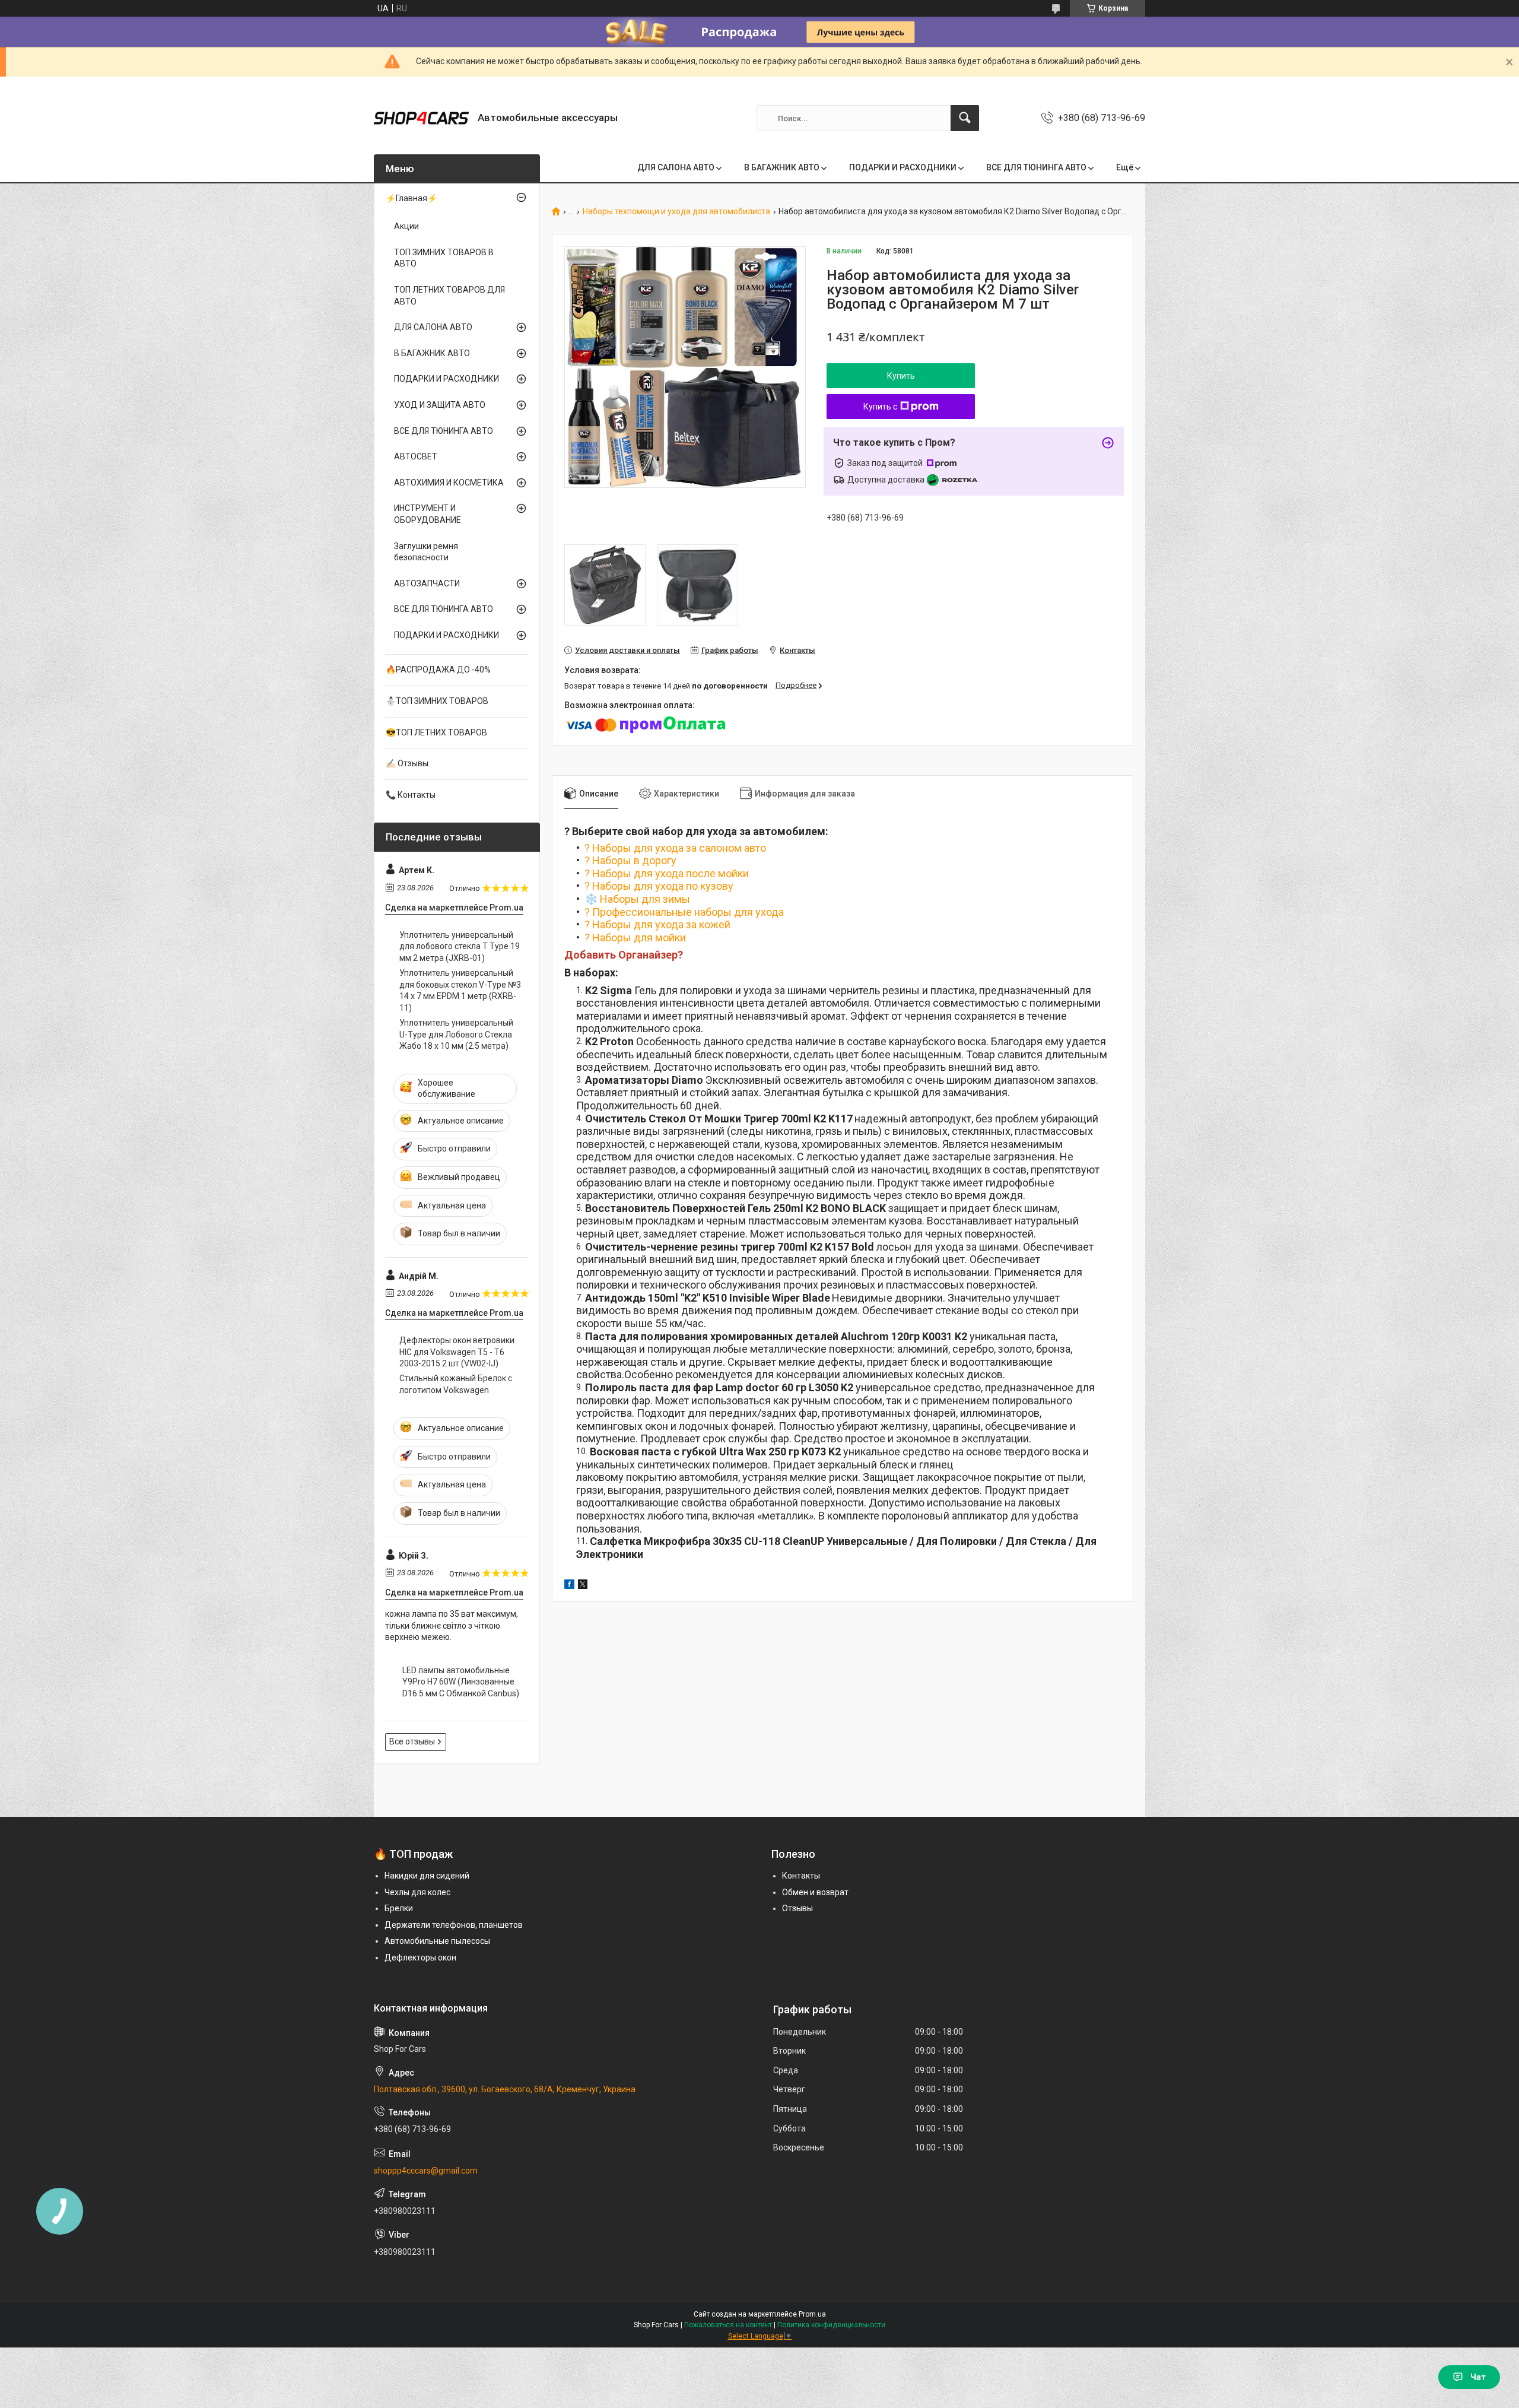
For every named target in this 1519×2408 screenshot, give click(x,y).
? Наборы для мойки (635, 937)
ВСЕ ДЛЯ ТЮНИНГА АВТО (1036, 167)
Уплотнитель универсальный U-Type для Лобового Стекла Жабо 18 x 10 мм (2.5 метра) (456, 1034)
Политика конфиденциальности (831, 2325)
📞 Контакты (411, 795)
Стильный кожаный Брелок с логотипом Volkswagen (456, 1384)
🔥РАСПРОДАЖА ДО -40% (438, 670)
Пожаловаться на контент (728, 2325)
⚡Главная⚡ (411, 198)
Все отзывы (412, 1741)
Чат (1478, 2377)
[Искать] (965, 118)
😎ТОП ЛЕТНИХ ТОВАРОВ (436, 732)
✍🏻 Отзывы (407, 763)
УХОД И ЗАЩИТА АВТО (440, 405)
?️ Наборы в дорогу (630, 860)
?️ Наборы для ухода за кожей (657, 924)
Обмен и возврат (815, 1892)
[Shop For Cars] (421, 118)
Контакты (801, 1876)
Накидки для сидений (427, 1876)
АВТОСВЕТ (416, 456)
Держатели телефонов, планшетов (454, 1925)
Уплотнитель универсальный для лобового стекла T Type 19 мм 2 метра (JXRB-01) (460, 946)
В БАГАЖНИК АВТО (782, 167)
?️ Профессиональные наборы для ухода (684, 912)
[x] (583, 1586)
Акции (406, 226)
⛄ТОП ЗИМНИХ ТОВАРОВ (437, 701)
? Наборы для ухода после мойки (667, 873)
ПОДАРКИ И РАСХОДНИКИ (903, 167)
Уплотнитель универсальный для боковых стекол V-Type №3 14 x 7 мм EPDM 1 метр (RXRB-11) (460, 990)
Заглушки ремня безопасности (426, 552)
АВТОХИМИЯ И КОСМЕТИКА (449, 483)
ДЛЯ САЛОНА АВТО (676, 167)
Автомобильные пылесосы (437, 1941)
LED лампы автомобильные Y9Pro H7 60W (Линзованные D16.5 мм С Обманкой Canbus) (461, 1682)
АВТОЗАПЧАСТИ (427, 583)
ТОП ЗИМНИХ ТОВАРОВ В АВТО (444, 258)
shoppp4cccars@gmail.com (426, 2171)
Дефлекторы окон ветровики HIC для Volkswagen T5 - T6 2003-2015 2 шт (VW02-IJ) (457, 1352)
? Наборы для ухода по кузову (659, 886)
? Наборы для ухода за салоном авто (675, 848)
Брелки (399, 1908)
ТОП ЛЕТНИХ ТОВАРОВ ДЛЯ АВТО (449, 296)
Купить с (880, 407)
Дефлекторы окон (420, 1958)
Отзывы (797, 1908)
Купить (901, 376)
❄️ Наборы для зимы (637, 899)
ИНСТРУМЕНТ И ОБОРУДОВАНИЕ (428, 514)
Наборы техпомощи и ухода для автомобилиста (676, 212)
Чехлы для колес (417, 1892)
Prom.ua (812, 2314)
